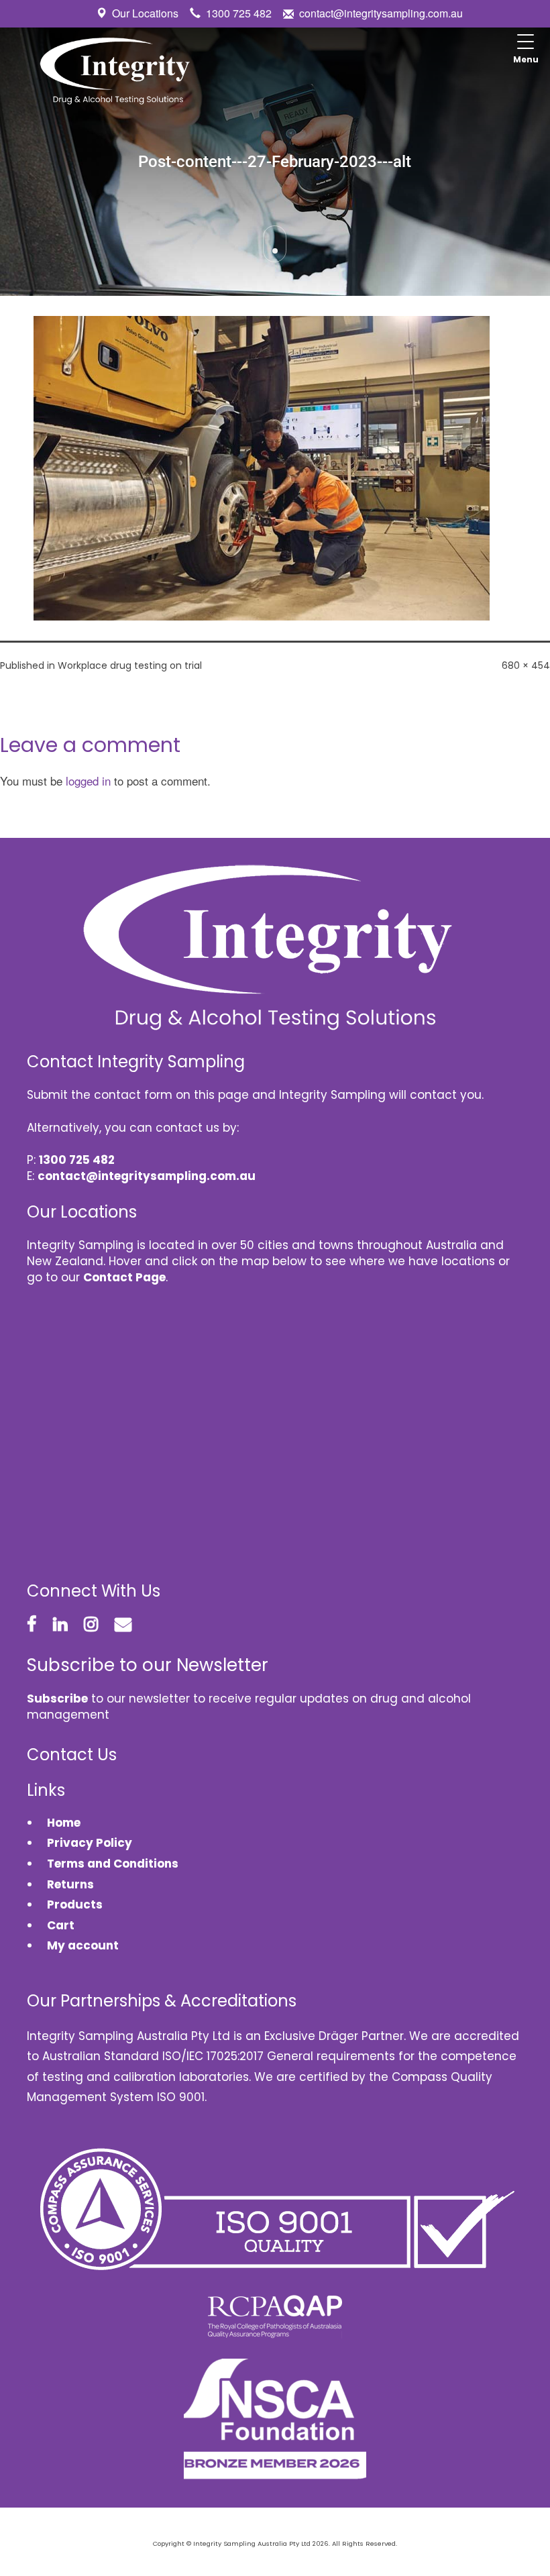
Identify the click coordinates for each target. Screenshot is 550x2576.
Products (75, 1904)
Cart (61, 1925)
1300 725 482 (239, 13)
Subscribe (57, 1699)
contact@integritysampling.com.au (381, 13)
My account (83, 1945)
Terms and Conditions (113, 1864)
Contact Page (124, 1277)
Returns (70, 1884)
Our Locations (145, 13)
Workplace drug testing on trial (130, 665)
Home (64, 1823)
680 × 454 (526, 665)
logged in (88, 781)
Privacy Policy (90, 1843)
